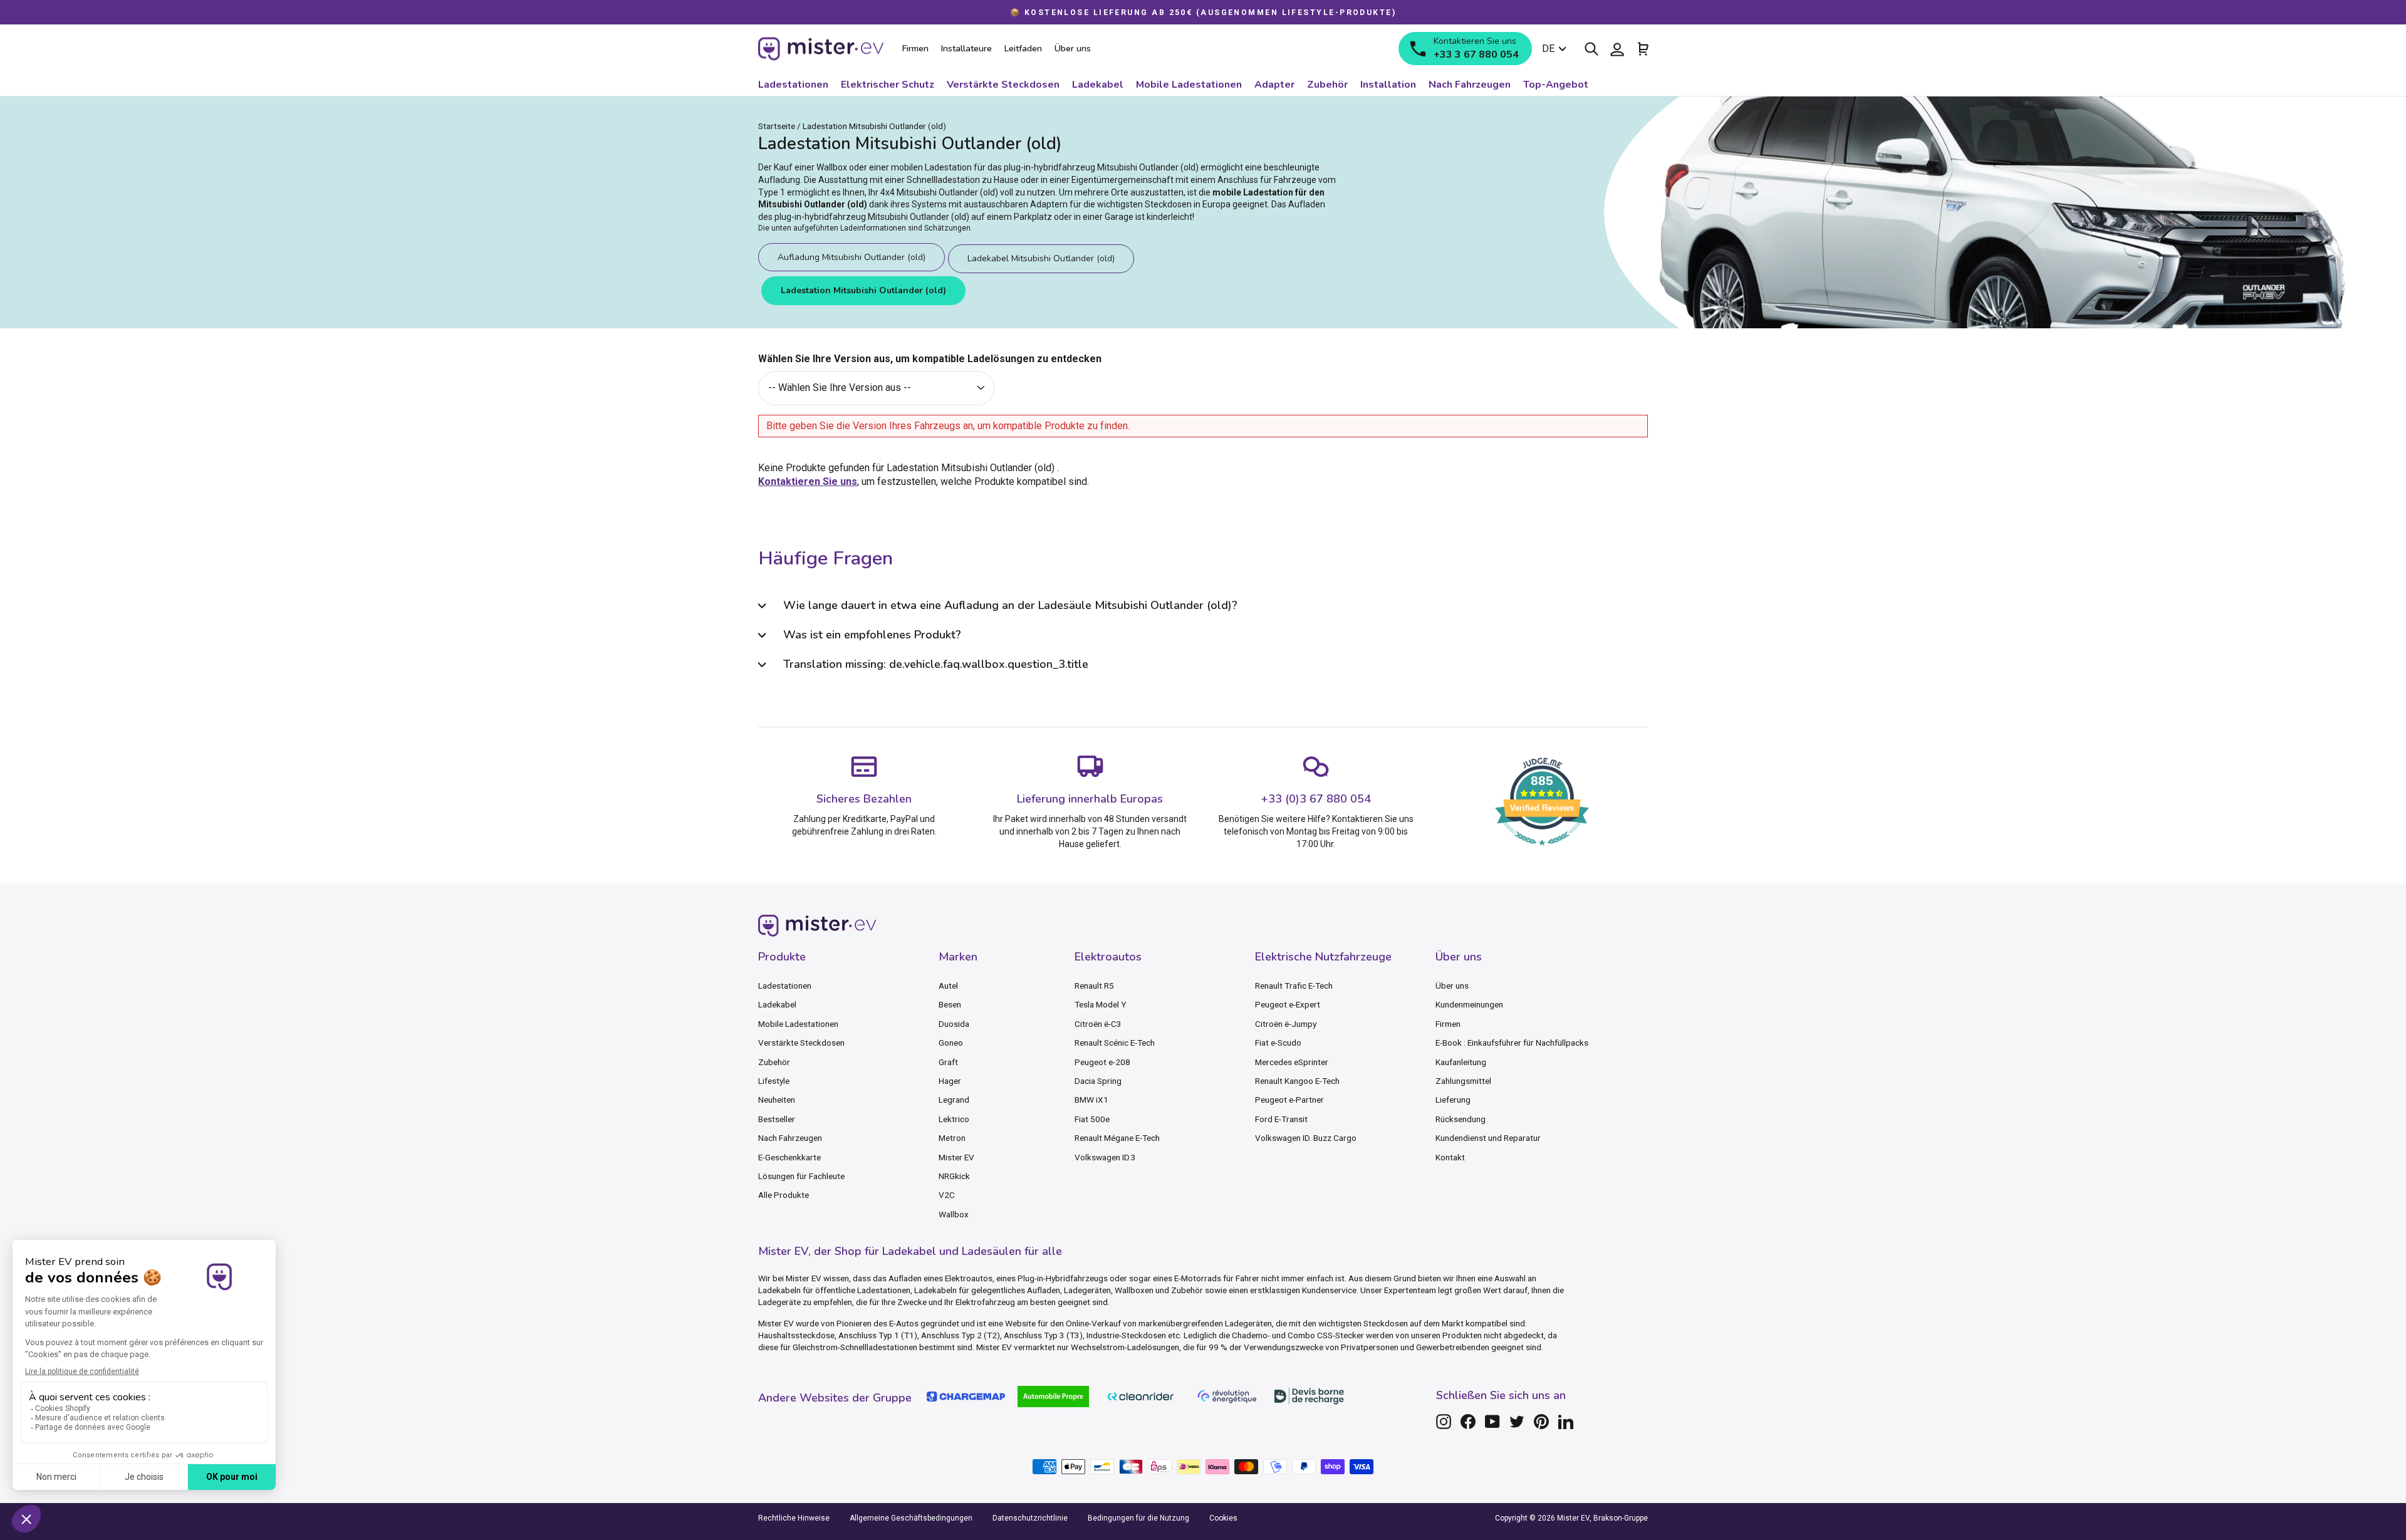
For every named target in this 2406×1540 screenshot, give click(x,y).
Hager (950, 1081)
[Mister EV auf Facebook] (1468, 1422)
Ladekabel (777, 1004)
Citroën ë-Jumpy (1286, 1024)
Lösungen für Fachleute (801, 1176)
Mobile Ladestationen (798, 1024)
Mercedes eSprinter (1292, 1062)
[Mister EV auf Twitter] (1517, 1422)
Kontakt (1450, 1157)
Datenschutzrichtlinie (1030, 1518)
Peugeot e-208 (1102, 1062)
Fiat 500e (1092, 1119)
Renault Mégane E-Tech (1117, 1138)
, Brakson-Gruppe (1619, 1518)
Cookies (1223, 1518)
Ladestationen (785, 986)
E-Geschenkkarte (789, 1157)
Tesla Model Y (1100, 1004)
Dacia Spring (1098, 1081)
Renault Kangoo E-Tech (1297, 1081)
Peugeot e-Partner (1289, 1100)
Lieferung (1453, 1100)
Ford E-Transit (1281, 1119)
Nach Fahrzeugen (790, 1138)
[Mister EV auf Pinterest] (1541, 1422)
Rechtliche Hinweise (794, 1518)
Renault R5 (1094, 986)
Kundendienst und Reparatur (1488, 1138)
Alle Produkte (784, 1195)
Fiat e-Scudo (1278, 1043)
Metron (952, 1138)
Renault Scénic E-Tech (1115, 1043)
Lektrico (954, 1119)
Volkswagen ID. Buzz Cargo (1306, 1138)
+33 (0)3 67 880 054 (1316, 799)
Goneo (951, 1043)
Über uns (1452, 986)
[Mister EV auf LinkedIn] (1566, 1422)
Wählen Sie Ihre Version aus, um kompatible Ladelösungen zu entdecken (930, 359)
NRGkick (954, 1176)
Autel (948, 986)
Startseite (777, 126)
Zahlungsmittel (1463, 1081)
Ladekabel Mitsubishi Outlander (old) (1041, 258)
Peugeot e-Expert (1288, 1004)
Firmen (1448, 1024)
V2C (947, 1195)
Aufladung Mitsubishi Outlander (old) (851, 257)
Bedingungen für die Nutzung (1138, 1518)
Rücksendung (1461, 1119)
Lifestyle (774, 1081)
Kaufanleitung (1461, 1062)
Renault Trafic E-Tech (1294, 986)
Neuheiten (777, 1100)
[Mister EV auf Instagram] (1444, 1422)
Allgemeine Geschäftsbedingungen (911, 1518)
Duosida (954, 1024)
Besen (950, 1004)
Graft (948, 1062)
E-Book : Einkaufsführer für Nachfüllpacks (1512, 1043)
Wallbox (954, 1214)
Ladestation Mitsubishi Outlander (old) (863, 290)
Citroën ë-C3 (1098, 1024)
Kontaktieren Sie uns (808, 481)
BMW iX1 (1091, 1100)
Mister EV (956, 1157)
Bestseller (777, 1119)
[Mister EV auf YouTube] (1492, 1422)
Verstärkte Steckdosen (801, 1043)
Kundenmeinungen (1469, 1004)
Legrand (954, 1100)
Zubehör (774, 1062)
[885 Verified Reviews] (1542, 852)
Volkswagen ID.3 (1105, 1157)
